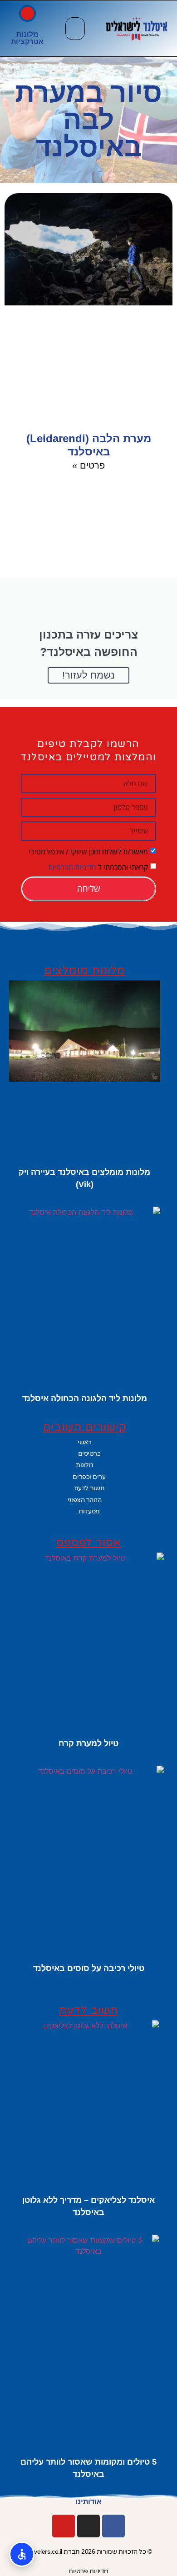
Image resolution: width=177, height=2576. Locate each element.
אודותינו (88, 2502)
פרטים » (88, 465)
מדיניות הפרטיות (72, 867)
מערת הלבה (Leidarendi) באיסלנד (89, 445)
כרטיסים (89, 1453)
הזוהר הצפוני (85, 1500)
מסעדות (89, 1511)
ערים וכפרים (89, 1477)
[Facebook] (113, 2526)
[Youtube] (64, 2526)
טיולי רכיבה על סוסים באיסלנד (89, 1968)
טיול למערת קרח (88, 1743)
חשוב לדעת (89, 1488)
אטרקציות (27, 42)
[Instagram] (88, 2526)
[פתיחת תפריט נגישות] (22, 2554)
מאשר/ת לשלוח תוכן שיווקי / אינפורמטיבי (88, 851)
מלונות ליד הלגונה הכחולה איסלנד (85, 1398)
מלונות (27, 34)
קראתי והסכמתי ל (98, 867)
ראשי (84, 1442)
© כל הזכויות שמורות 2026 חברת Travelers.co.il (89, 2551)
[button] (75, 29)
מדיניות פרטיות (88, 2571)
